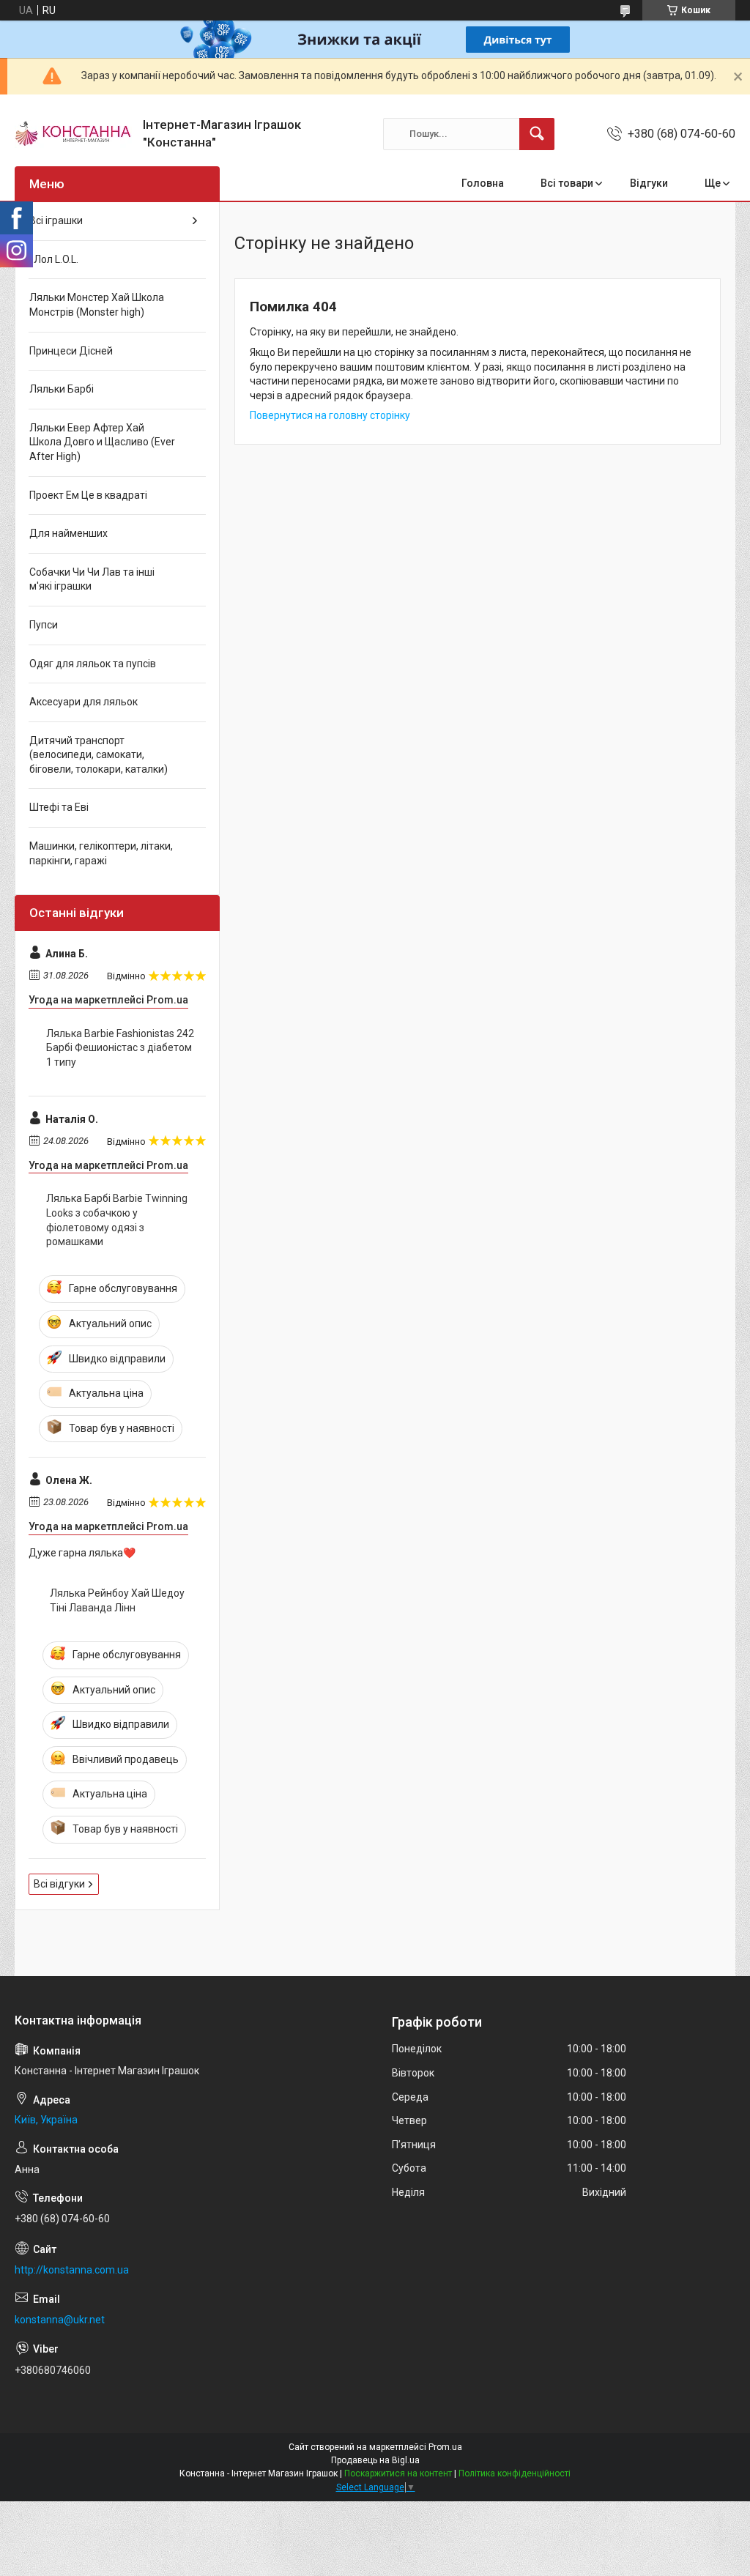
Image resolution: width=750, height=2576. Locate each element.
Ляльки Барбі (62, 389)
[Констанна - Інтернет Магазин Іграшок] (73, 134)
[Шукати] (537, 134)
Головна (483, 183)
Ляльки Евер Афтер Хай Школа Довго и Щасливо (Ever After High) (102, 442)
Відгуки (649, 183)
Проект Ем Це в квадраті (88, 495)
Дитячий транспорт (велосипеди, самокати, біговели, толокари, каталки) (99, 755)
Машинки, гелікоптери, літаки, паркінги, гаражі (101, 853)
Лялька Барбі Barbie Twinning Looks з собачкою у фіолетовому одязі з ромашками (117, 1220)
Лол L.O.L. (54, 259)
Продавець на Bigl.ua (375, 2460)
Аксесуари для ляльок (83, 702)
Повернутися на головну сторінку (330, 415)
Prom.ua (445, 2447)
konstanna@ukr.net (60, 2320)
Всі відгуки (59, 1884)
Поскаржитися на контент (398, 2473)
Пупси (44, 625)
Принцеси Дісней (71, 351)
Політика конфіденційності (515, 2473)
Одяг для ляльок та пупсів (93, 664)
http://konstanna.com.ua (72, 2270)
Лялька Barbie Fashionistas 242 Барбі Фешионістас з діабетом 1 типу (120, 1048)
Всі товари (567, 183)
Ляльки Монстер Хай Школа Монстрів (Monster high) (97, 305)
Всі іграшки (56, 220)
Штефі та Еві (59, 807)
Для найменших (68, 533)
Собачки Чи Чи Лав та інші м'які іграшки (92, 579)
